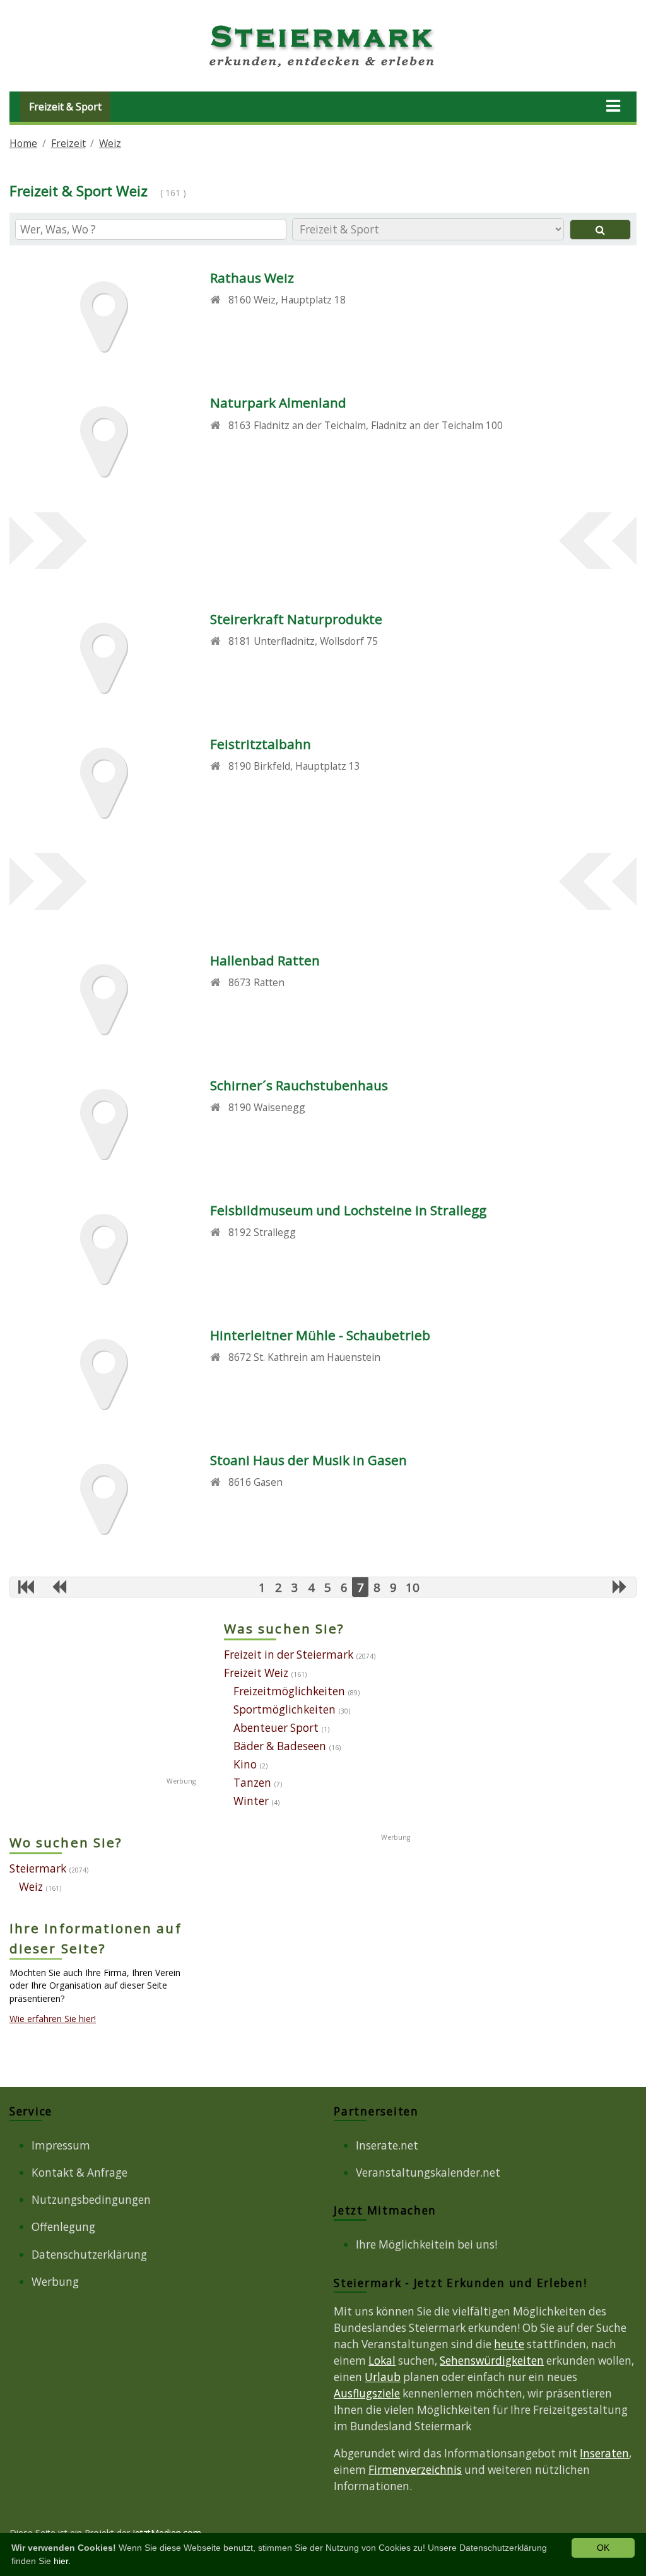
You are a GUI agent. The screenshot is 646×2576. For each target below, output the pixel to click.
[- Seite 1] (26, 1586)
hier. (62, 2561)
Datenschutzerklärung (89, 2255)
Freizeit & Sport (65, 107)
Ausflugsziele (367, 2393)
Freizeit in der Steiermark (289, 1655)
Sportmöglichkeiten (285, 1709)
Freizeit (68, 143)
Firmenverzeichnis (415, 2470)
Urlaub (383, 2377)
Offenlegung (63, 2227)
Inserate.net (387, 2145)
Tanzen (252, 1783)
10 (413, 1587)
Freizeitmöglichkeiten (289, 1691)
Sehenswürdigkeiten (492, 2361)
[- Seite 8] (620, 1586)
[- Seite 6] (59, 1586)
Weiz (110, 143)
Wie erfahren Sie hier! (53, 2019)
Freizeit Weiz (256, 1673)
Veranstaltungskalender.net (428, 2173)
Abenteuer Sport (276, 1728)
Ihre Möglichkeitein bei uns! (426, 2244)
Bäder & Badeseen (280, 1746)
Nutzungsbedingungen (91, 2200)
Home (23, 143)
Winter (251, 1801)
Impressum (61, 2145)
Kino (245, 1764)
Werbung (55, 2282)
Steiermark (38, 1868)
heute (509, 2344)
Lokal (382, 2361)
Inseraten (604, 2453)
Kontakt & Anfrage (79, 2173)
